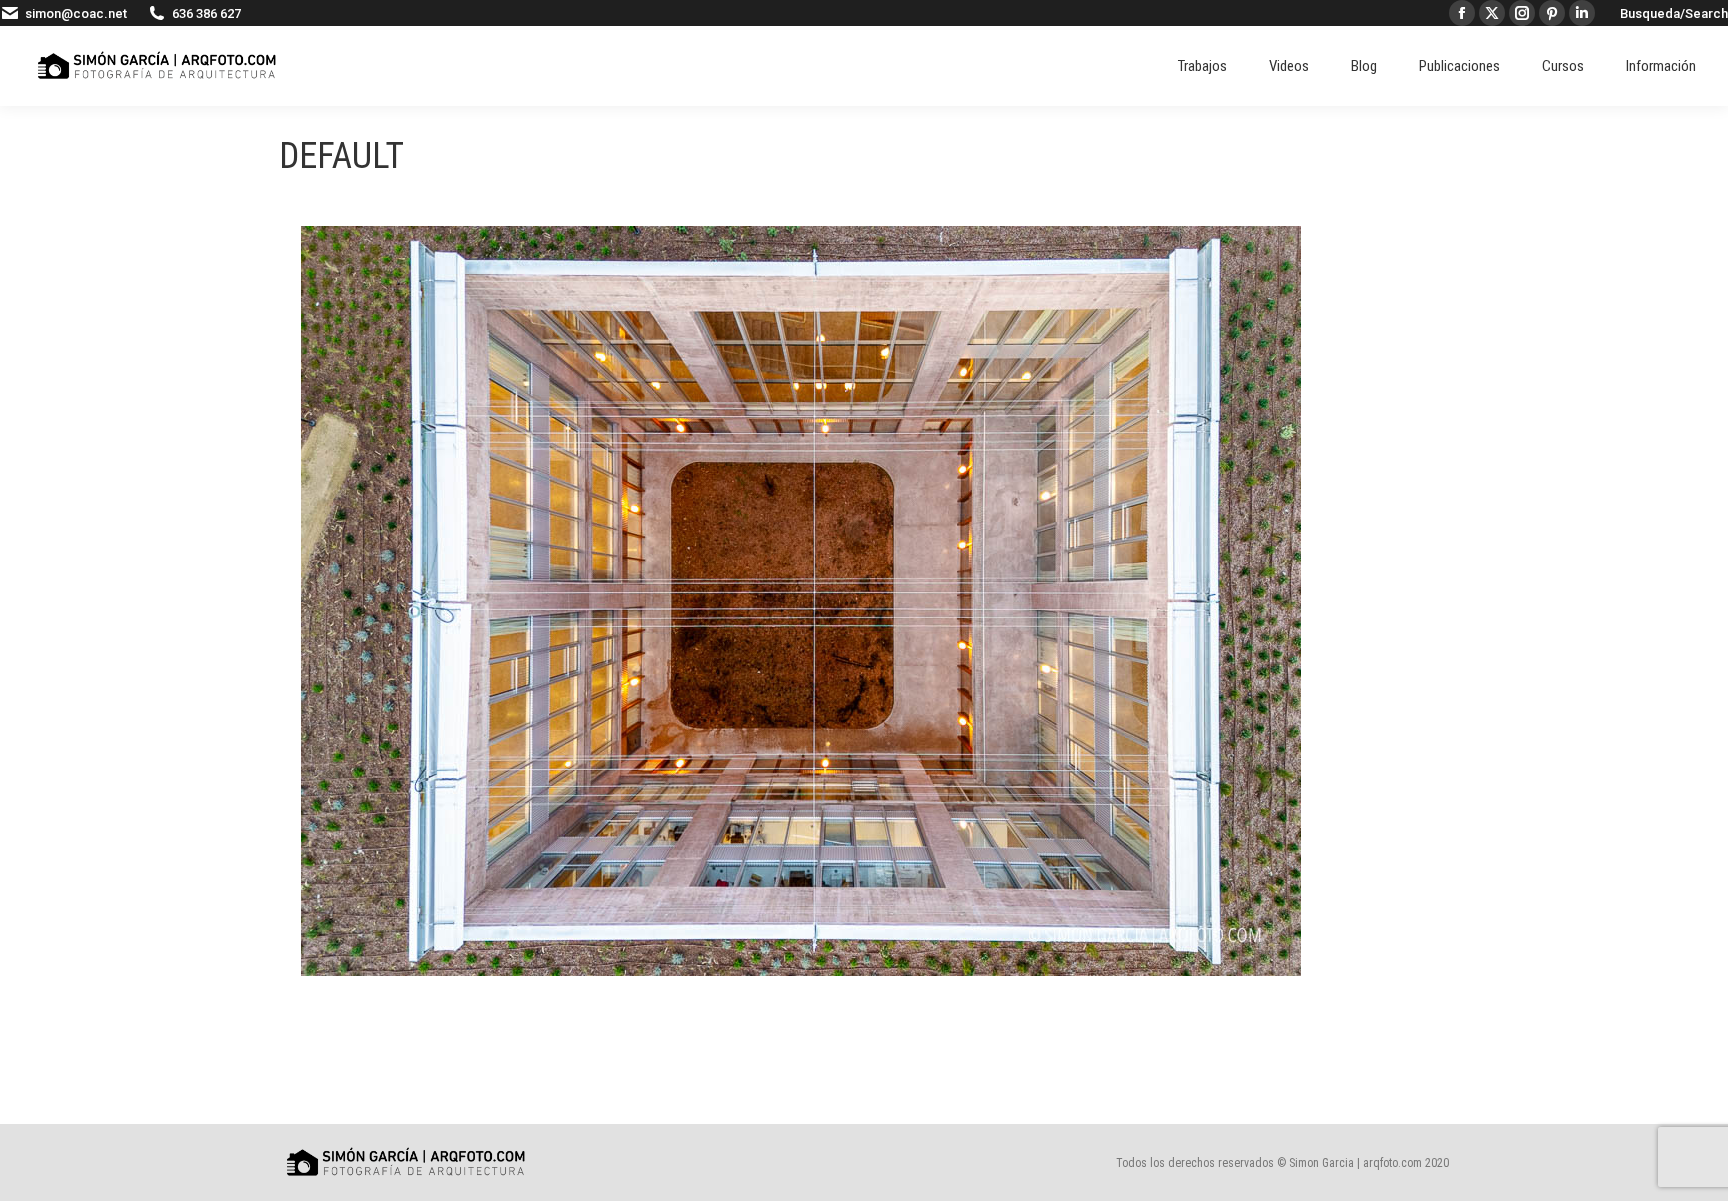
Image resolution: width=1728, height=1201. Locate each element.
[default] (801, 601)
